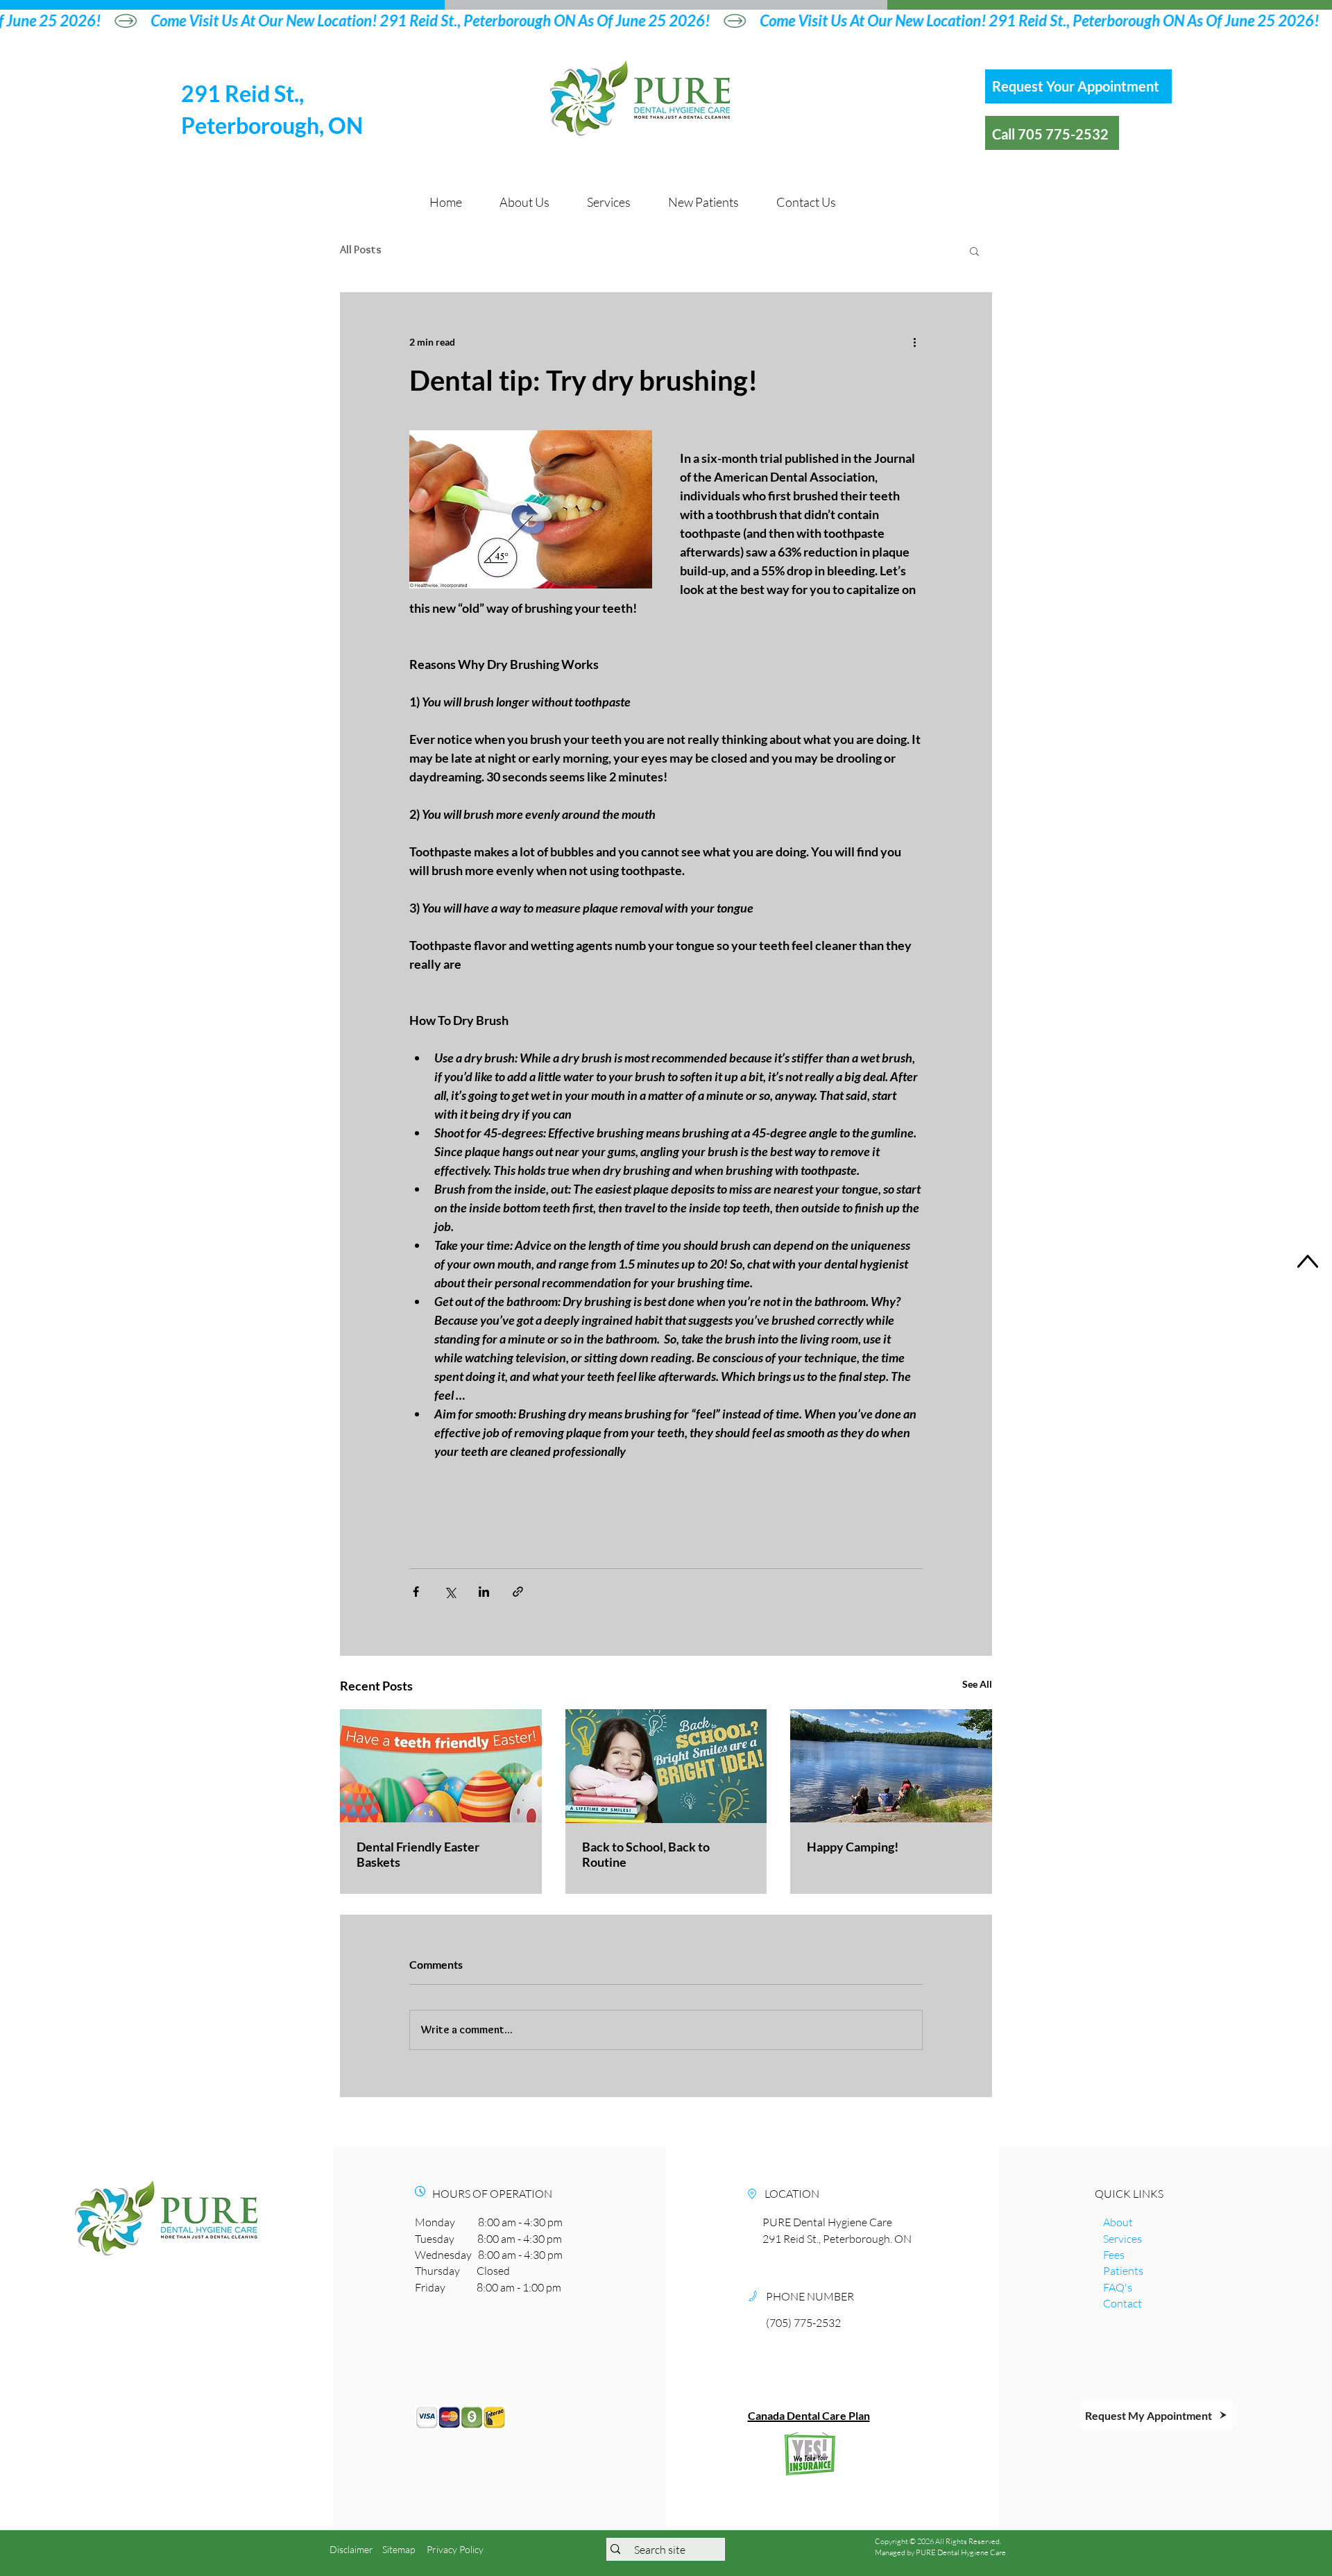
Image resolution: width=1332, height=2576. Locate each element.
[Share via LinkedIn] (484, 1592)
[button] (974, 251)
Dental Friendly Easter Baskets (418, 1854)
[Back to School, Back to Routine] (666, 1766)
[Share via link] (518, 1592)
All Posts (361, 249)
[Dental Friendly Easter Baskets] (441, 1766)
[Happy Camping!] (891, 1766)
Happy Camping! (853, 1847)
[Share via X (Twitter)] (450, 1592)
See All (977, 1684)
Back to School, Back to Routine (646, 1854)
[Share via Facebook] (416, 1592)
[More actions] (914, 342)
